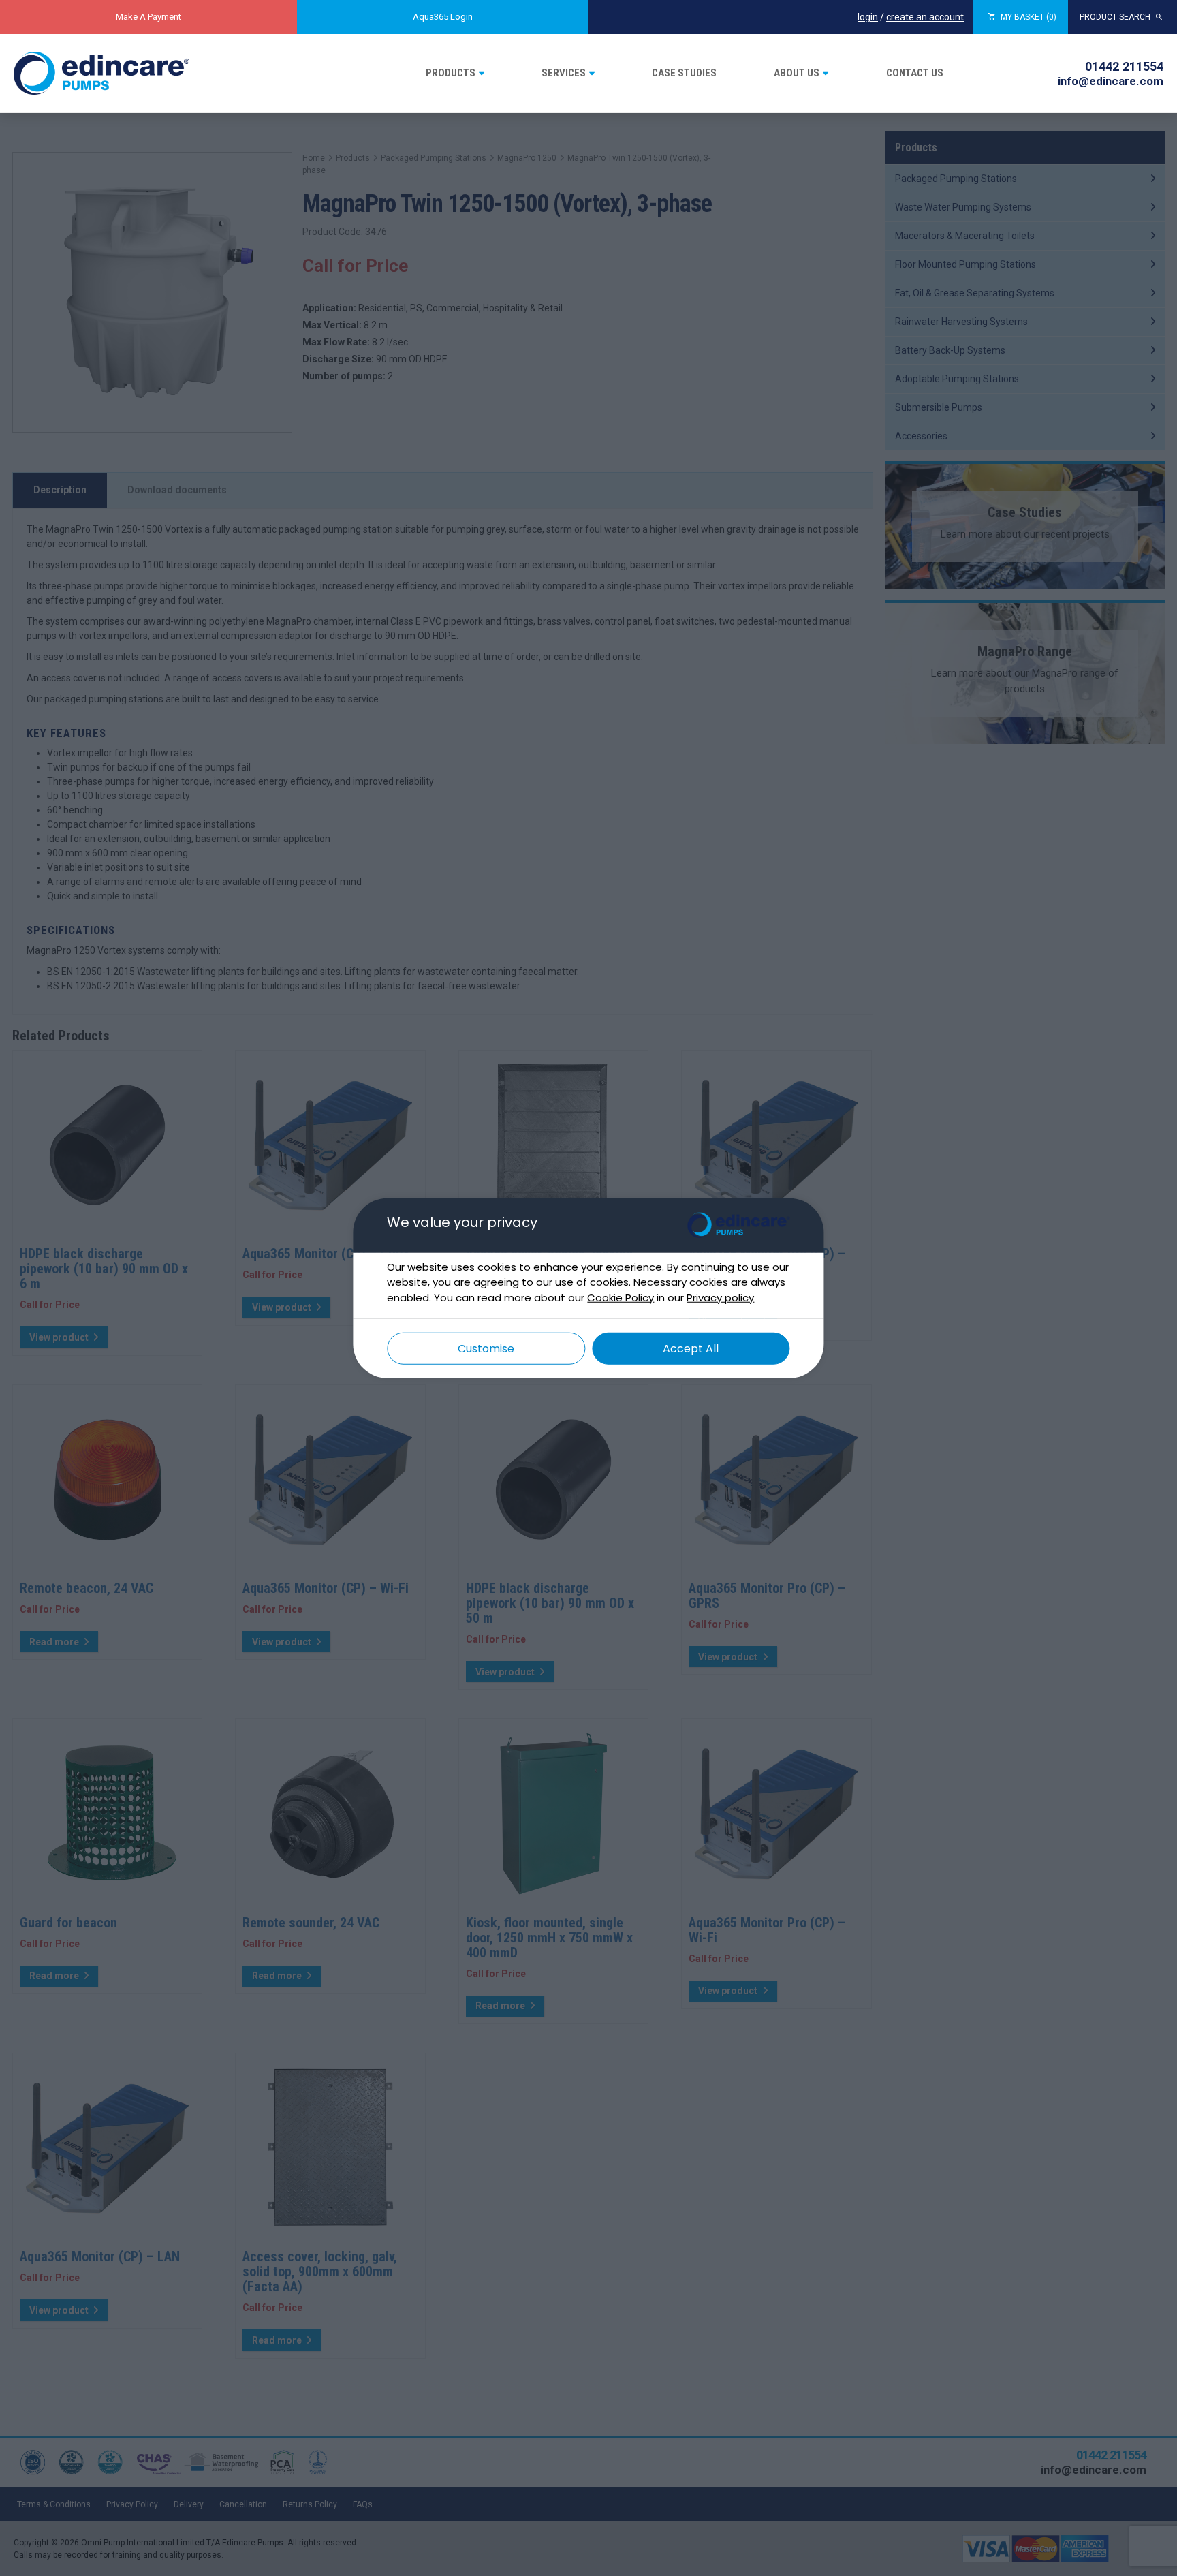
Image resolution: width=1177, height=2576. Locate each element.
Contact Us (915, 73)
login (868, 17)
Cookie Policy (621, 1297)
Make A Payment (148, 17)
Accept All (691, 1349)
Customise (486, 1349)
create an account (925, 17)
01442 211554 (1124, 66)
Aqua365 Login (443, 17)
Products (451, 73)
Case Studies (684, 73)
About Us (797, 73)
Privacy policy (720, 1297)
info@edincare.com (1111, 81)
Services (564, 73)
